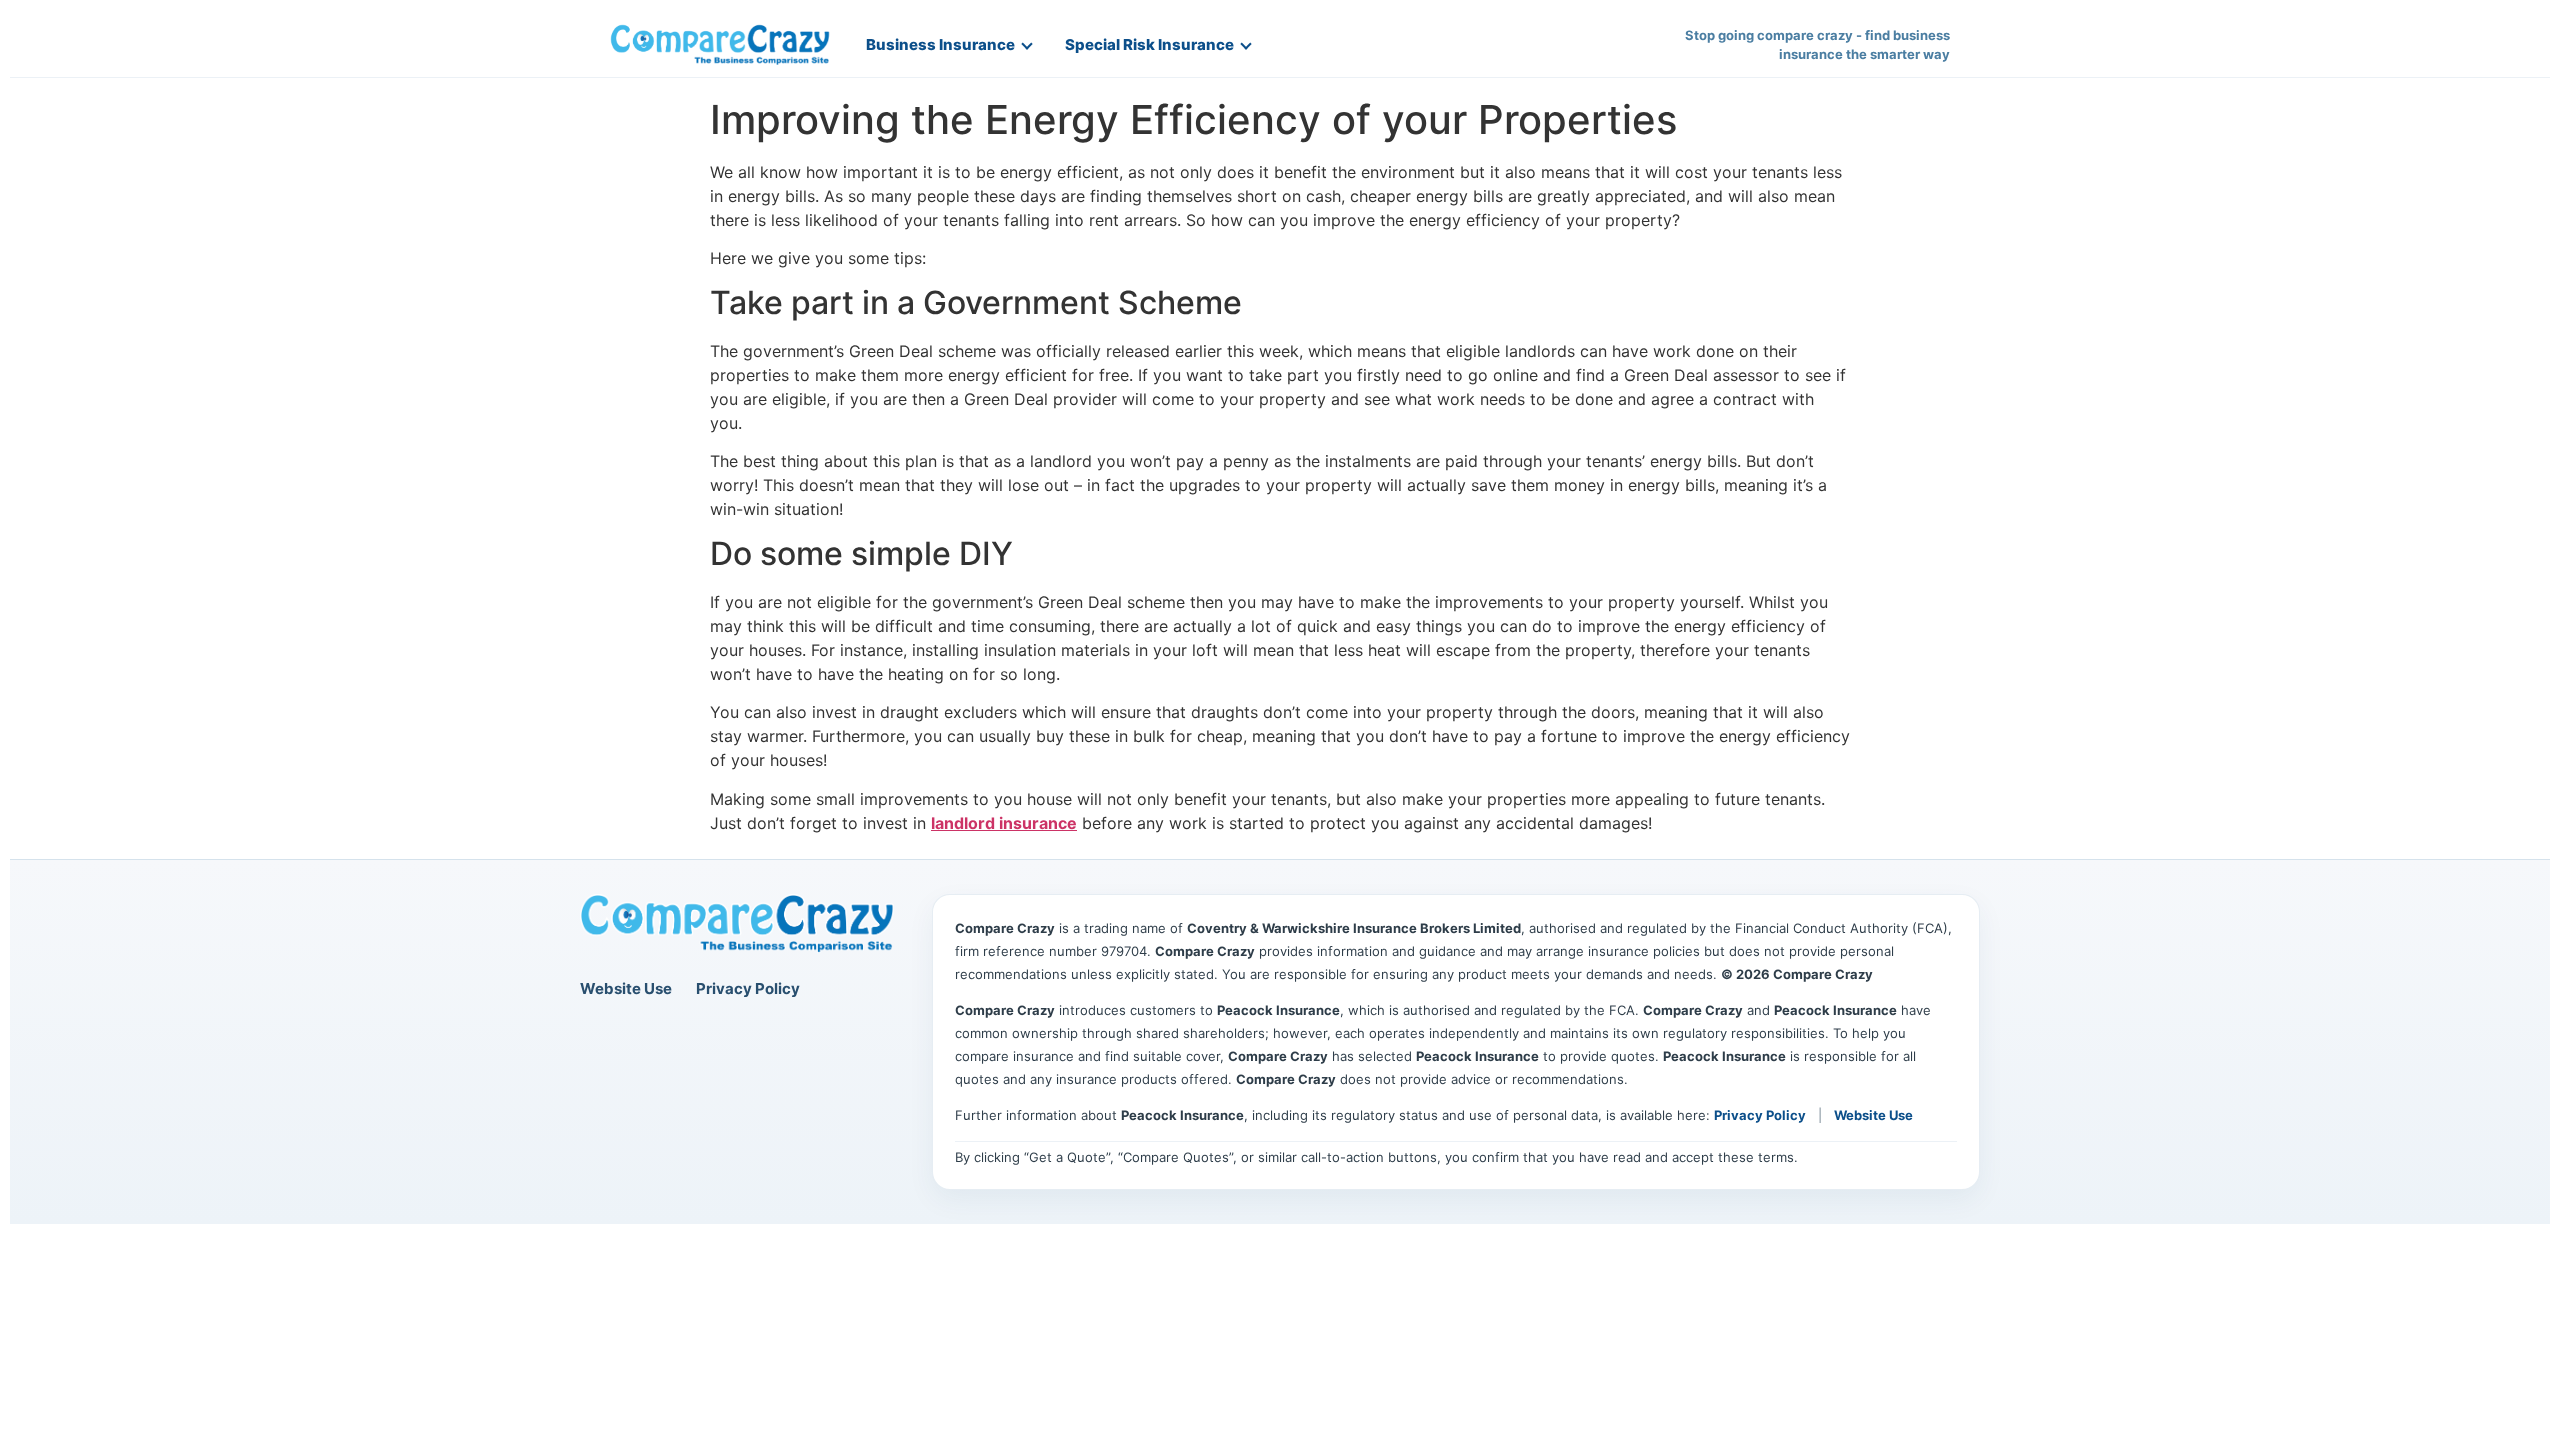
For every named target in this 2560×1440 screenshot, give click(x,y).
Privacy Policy (748, 988)
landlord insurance (1004, 823)
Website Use (626, 988)
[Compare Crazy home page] (737, 924)
